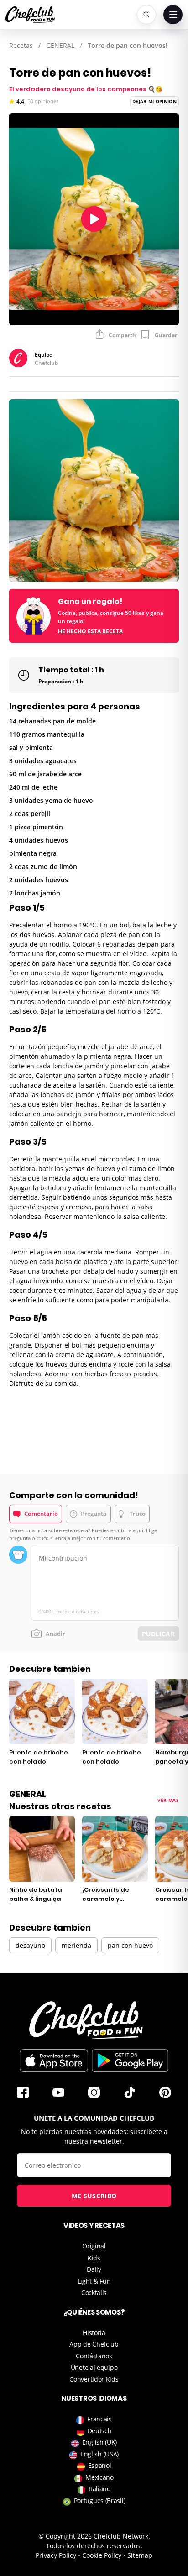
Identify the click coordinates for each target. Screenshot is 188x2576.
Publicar (158, 1634)
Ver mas (168, 1800)
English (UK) (99, 2442)
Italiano (99, 2489)
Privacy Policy (56, 2555)
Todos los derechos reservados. (94, 2546)
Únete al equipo (94, 2367)
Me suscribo (94, 2196)
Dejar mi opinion (154, 101)
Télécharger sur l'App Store (54, 2061)
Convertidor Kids (94, 2379)
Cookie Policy (102, 2555)
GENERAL (60, 45)
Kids (94, 2258)
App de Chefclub (94, 2344)
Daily (94, 2269)
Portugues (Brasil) (100, 2501)
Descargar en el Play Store (130, 2061)
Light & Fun (94, 2281)
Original (94, 2246)
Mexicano (99, 2477)
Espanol (100, 2465)
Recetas (21, 45)
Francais (99, 2419)
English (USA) (99, 2454)
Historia (94, 2333)
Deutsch (100, 2431)
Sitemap (140, 2555)
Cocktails (94, 2292)
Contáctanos (94, 2356)
